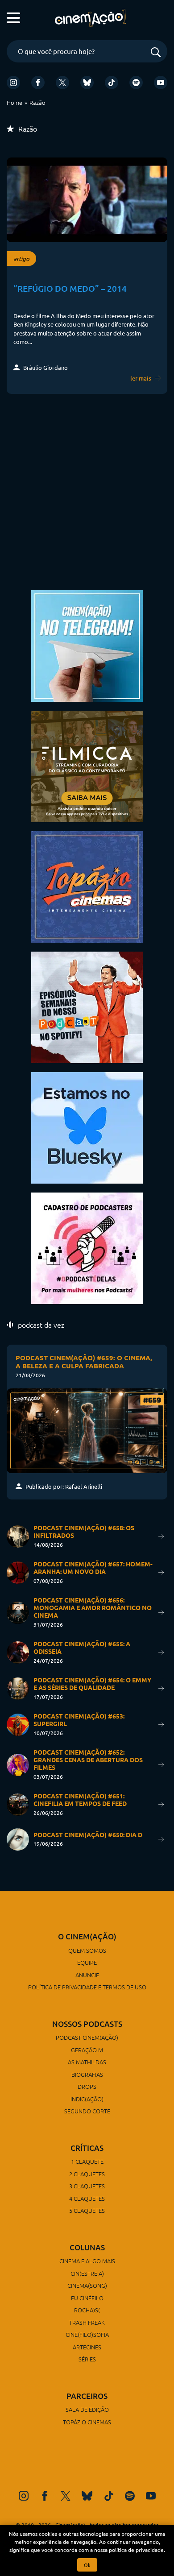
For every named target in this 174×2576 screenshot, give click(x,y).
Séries (87, 2359)
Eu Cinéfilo (87, 2298)
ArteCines (87, 2347)
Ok (87, 2565)
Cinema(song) (87, 2285)
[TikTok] (112, 83)
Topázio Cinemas (87, 2422)
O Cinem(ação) (87, 1936)
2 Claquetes (87, 2174)
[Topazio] (87, 886)
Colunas (87, 2247)
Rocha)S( (87, 2310)
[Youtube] (161, 83)
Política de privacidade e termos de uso (87, 1987)
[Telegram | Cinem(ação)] (87, 645)
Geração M (87, 2050)
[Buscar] (156, 53)
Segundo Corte (87, 2111)
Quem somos (87, 1950)
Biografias (87, 2074)
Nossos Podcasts (87, 2024)
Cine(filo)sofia (87, 2334)
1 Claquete (87, 2161)
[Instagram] (13, 83)
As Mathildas (87, 2062)
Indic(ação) (87, 2099)
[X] (62, 83)
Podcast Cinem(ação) (87, 2037)
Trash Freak (87, 2322)
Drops (87, 2086)
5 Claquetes (87, 2210)
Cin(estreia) (87, 2273)
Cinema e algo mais (87, 2261)
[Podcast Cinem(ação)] (87, 1006)
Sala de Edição (87, 2409)
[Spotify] (136, 83)
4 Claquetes (87, 2198)
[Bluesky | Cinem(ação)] (87, 1127)
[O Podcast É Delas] (87, 1247)
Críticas (87, 2148)
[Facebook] (38, 83)
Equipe (87, 1962)
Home (14, 102)
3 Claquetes (87, 2186)
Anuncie (87, 1975)
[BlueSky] (87, 83)
